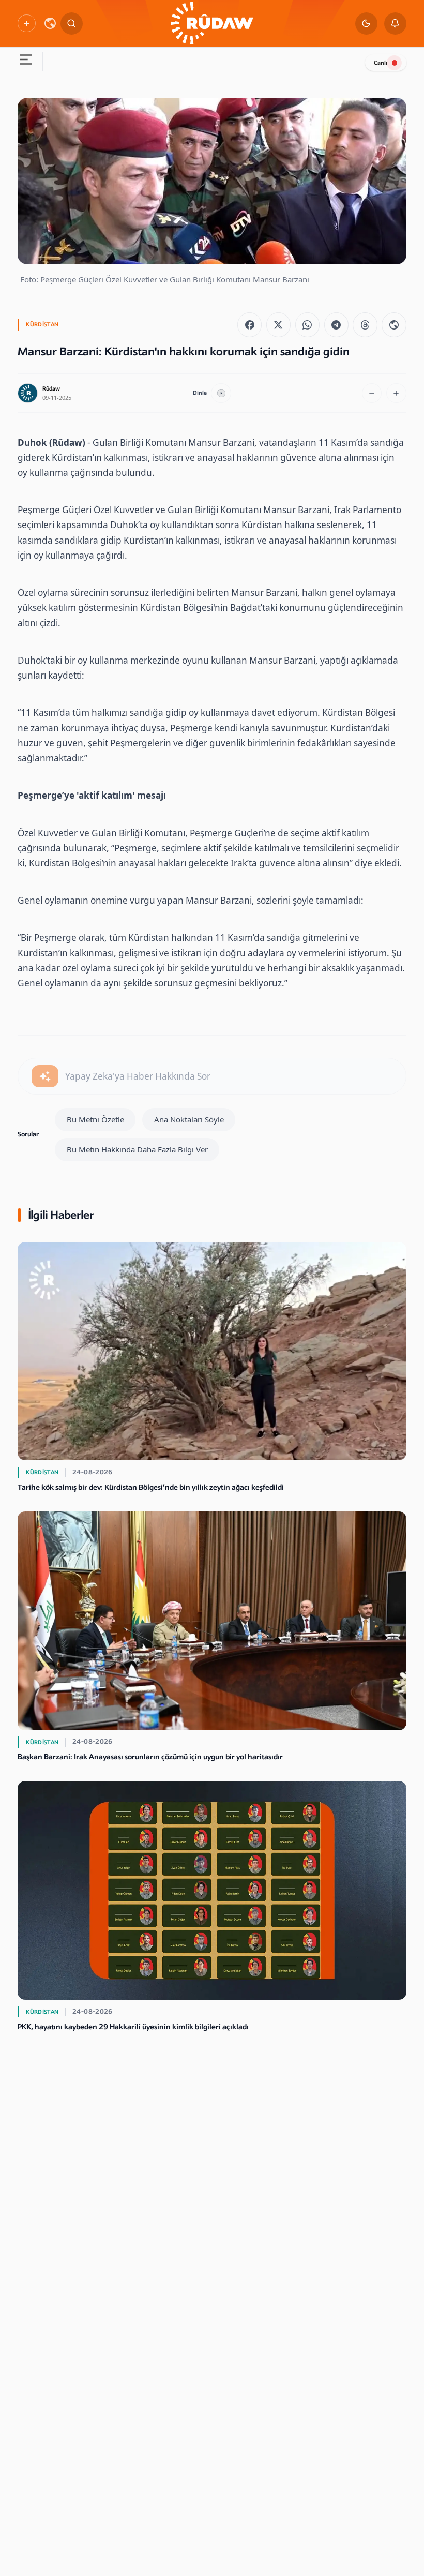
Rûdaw (51, 389)
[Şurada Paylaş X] (278, 325)
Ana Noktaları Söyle (189, 1119)
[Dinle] (221, 393)
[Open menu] (26, 61)
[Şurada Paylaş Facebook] (249, 325)
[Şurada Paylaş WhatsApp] (307, 325)
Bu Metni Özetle (95, 1119)
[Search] (72, 24)
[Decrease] (372, 393)
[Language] (50, 23)
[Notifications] (395, 24)
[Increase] (396, 393)
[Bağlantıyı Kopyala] (394, 325)
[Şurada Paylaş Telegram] (336, 325)
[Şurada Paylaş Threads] (365, 325)
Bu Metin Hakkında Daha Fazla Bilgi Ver (137, 1149)
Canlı (381, 63)
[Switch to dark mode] (366, 24)
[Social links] (26, 23)
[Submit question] (45, 1076)
